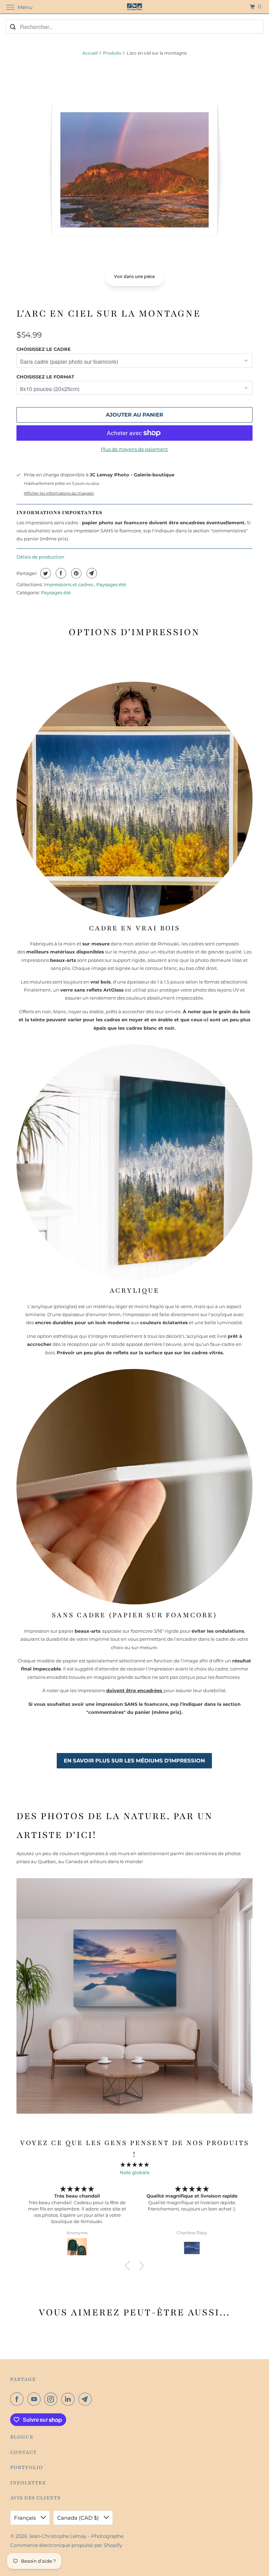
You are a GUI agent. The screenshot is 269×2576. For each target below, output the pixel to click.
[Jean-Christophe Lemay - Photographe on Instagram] (52, 2399)
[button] (129, 2265)
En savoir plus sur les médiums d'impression (134, 1761)
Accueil (90, 53)
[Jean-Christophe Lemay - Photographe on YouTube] (35, 2399)
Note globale (135, 2172)
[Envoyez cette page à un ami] (91, 573)
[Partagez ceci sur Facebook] (60, 573)
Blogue (22, 2437)
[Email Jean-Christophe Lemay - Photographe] (87, 2399)
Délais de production (40, 557)
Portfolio (27, 2467)
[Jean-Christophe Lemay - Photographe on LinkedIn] (69, 2399)
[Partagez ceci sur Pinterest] (75, 573)
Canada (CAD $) (79, 2518)
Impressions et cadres (69, 584)
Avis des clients (35, 2498)
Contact (23, 2452)
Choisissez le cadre (44, 349)
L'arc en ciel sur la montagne (109, 313)
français (26, 2518)
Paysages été (111, 584)
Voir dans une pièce (134, 276)
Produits (112, 53)
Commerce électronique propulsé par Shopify (66, 2545)
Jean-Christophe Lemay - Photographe (76, 2536)
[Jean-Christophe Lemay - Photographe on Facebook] (18, 2399)
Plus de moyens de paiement (134, 449)
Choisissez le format (45, 377)
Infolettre (28, 2483)
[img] (135, 2165)
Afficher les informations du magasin (59, 493)
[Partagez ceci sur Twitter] (45, 573)
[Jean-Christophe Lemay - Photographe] (134, 7)
